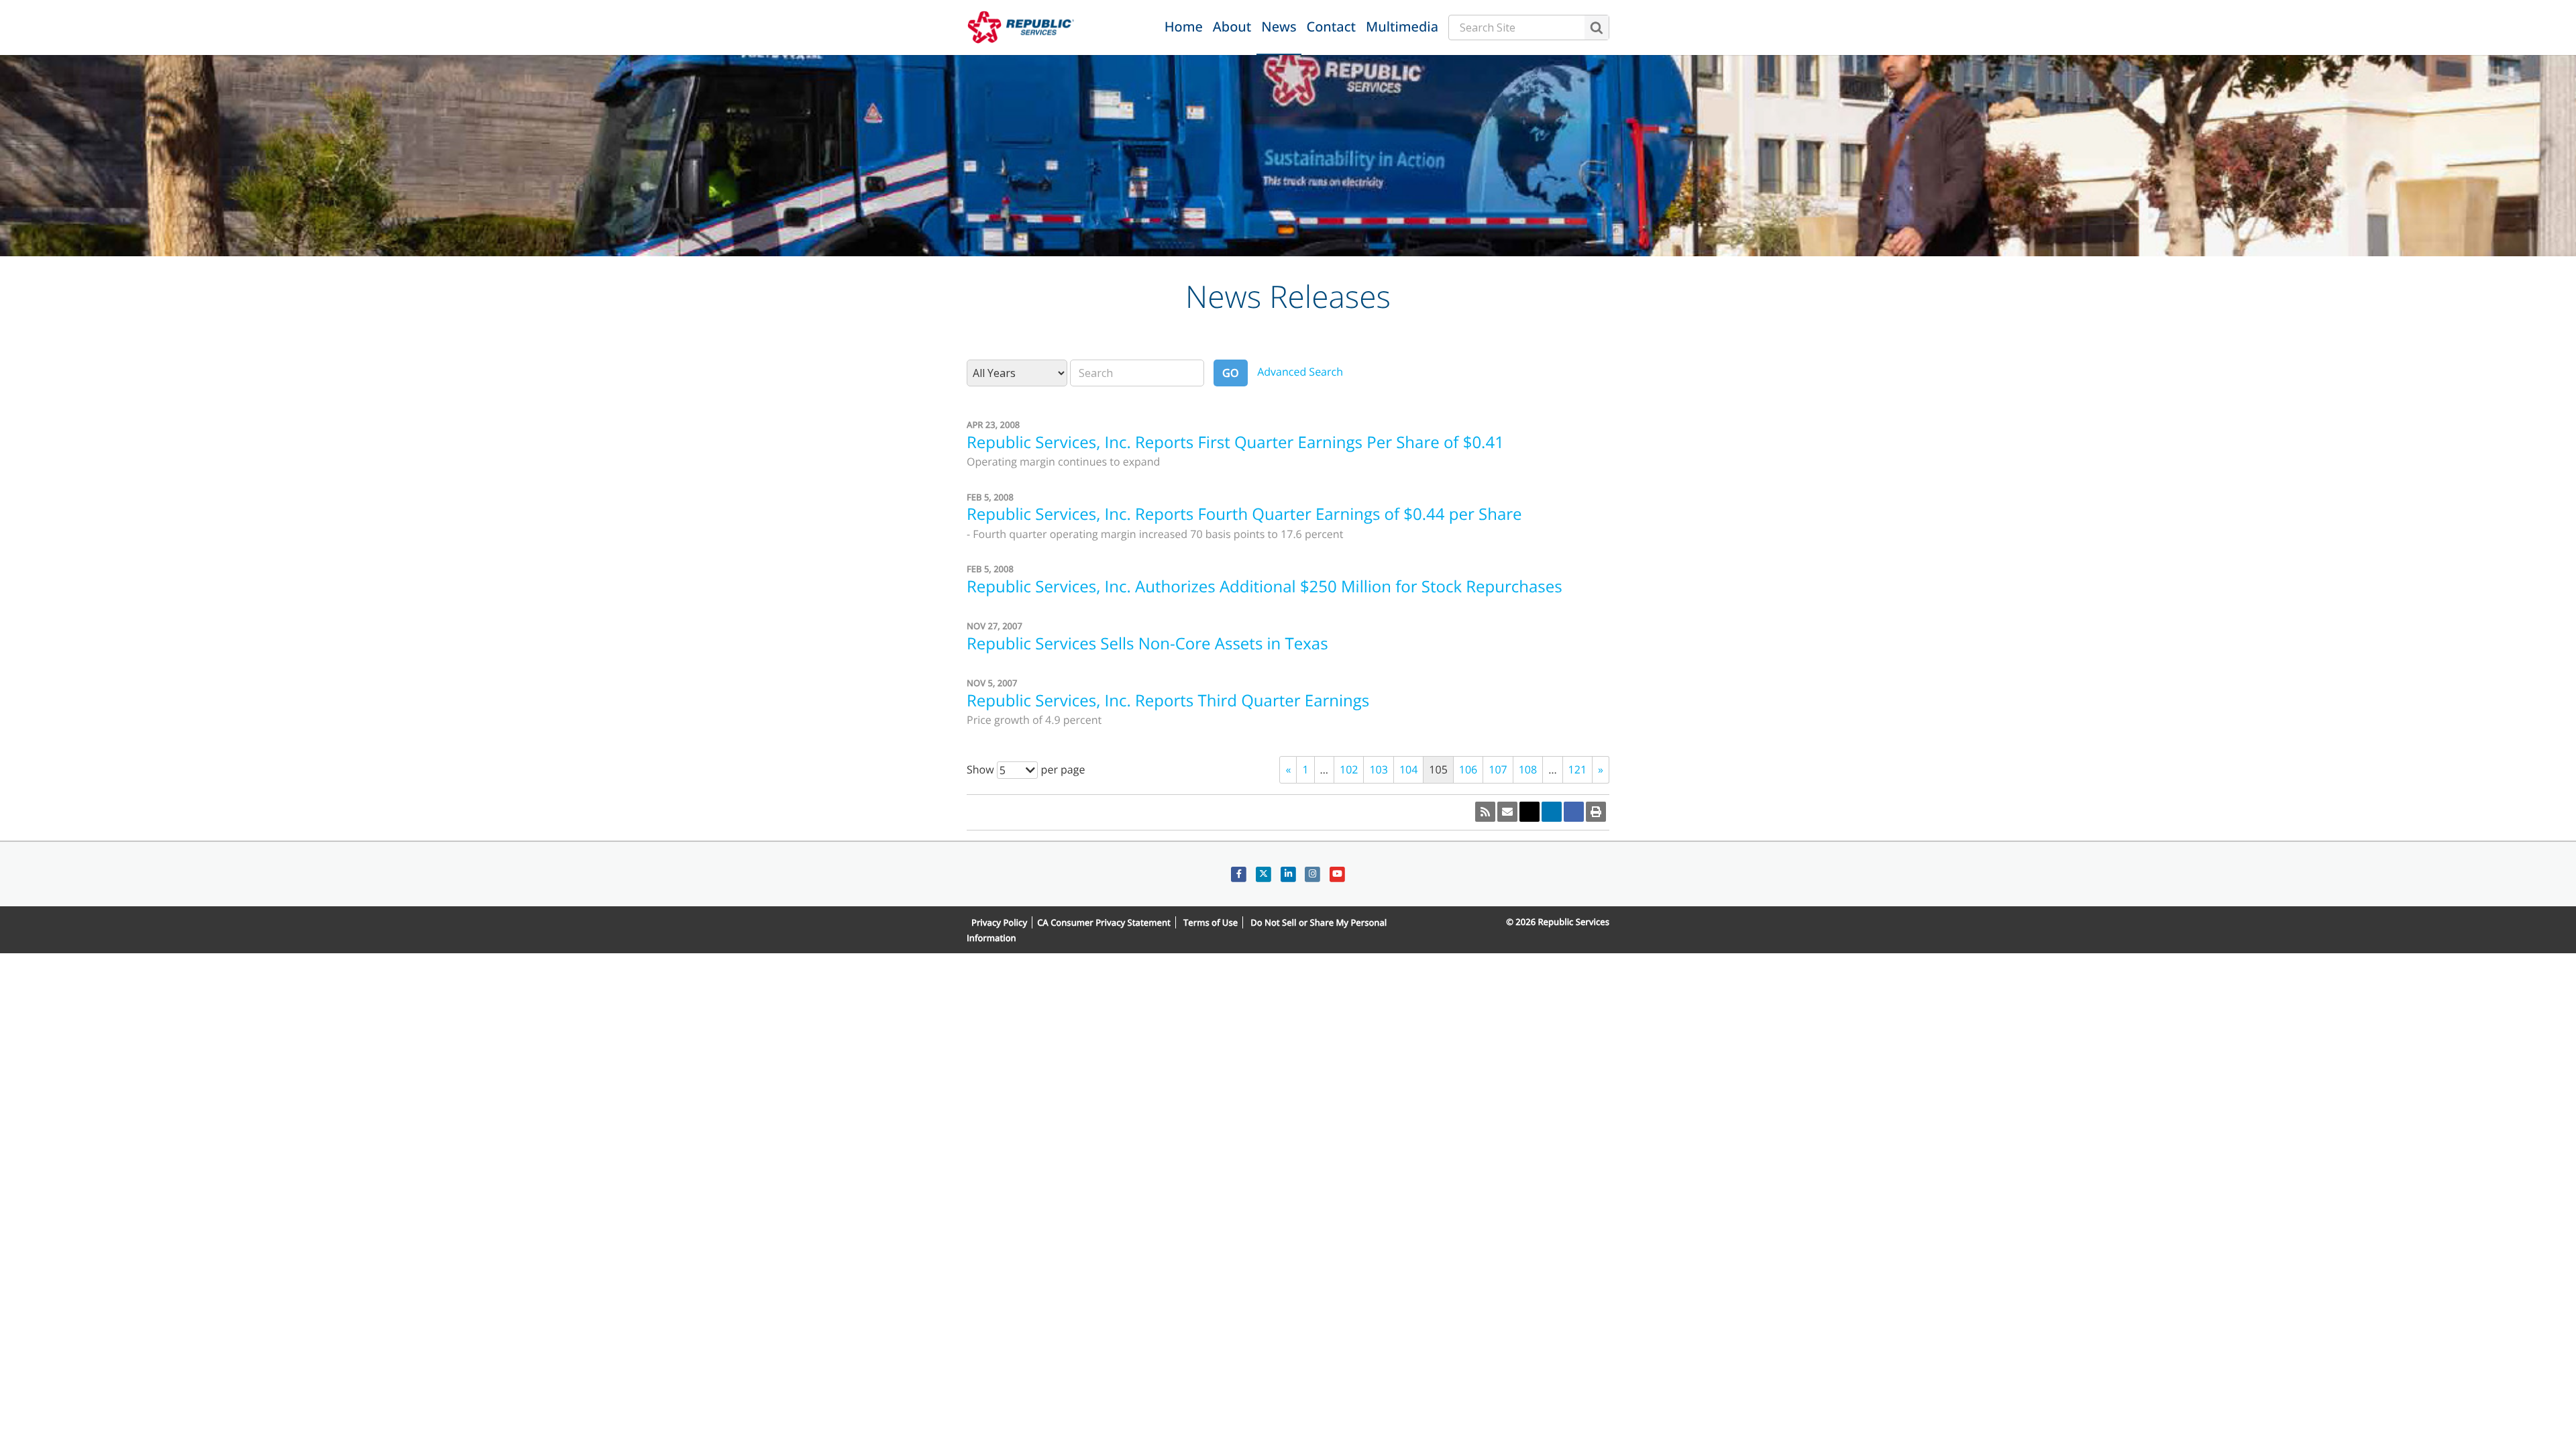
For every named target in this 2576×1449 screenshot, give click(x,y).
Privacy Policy (999, 922)
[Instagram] (1312, 874)
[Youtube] (1337, 874)
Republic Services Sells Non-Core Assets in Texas (1147, 644)
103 (1378, 769)
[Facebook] (1239, 874)
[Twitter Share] (1529, 812)
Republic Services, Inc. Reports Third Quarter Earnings (1168, 701)
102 (1349, 769)
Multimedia (1402, 26)
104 (1408, 769)
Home (1184, 26)
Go (1231, 373)
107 (1498, 769)
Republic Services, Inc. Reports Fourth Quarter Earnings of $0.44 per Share (1244, 514)
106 (1468, 769)
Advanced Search (1300, 372)
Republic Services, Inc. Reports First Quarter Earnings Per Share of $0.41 (1235, 442)
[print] (1596, 812)
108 (1528, 769)
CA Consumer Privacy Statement (1104, 922)
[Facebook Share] (1574, 812)
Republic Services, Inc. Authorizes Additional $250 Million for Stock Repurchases (1265, 587)
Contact (1331, 26)
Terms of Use (1211, 922)
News (1279, 26)
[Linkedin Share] (1552, 812)
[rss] (1485, 812)
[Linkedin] (1288, 874)
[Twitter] (1264, 874)
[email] (1507, 812)
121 (1577, 769)
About (1232, 26)
